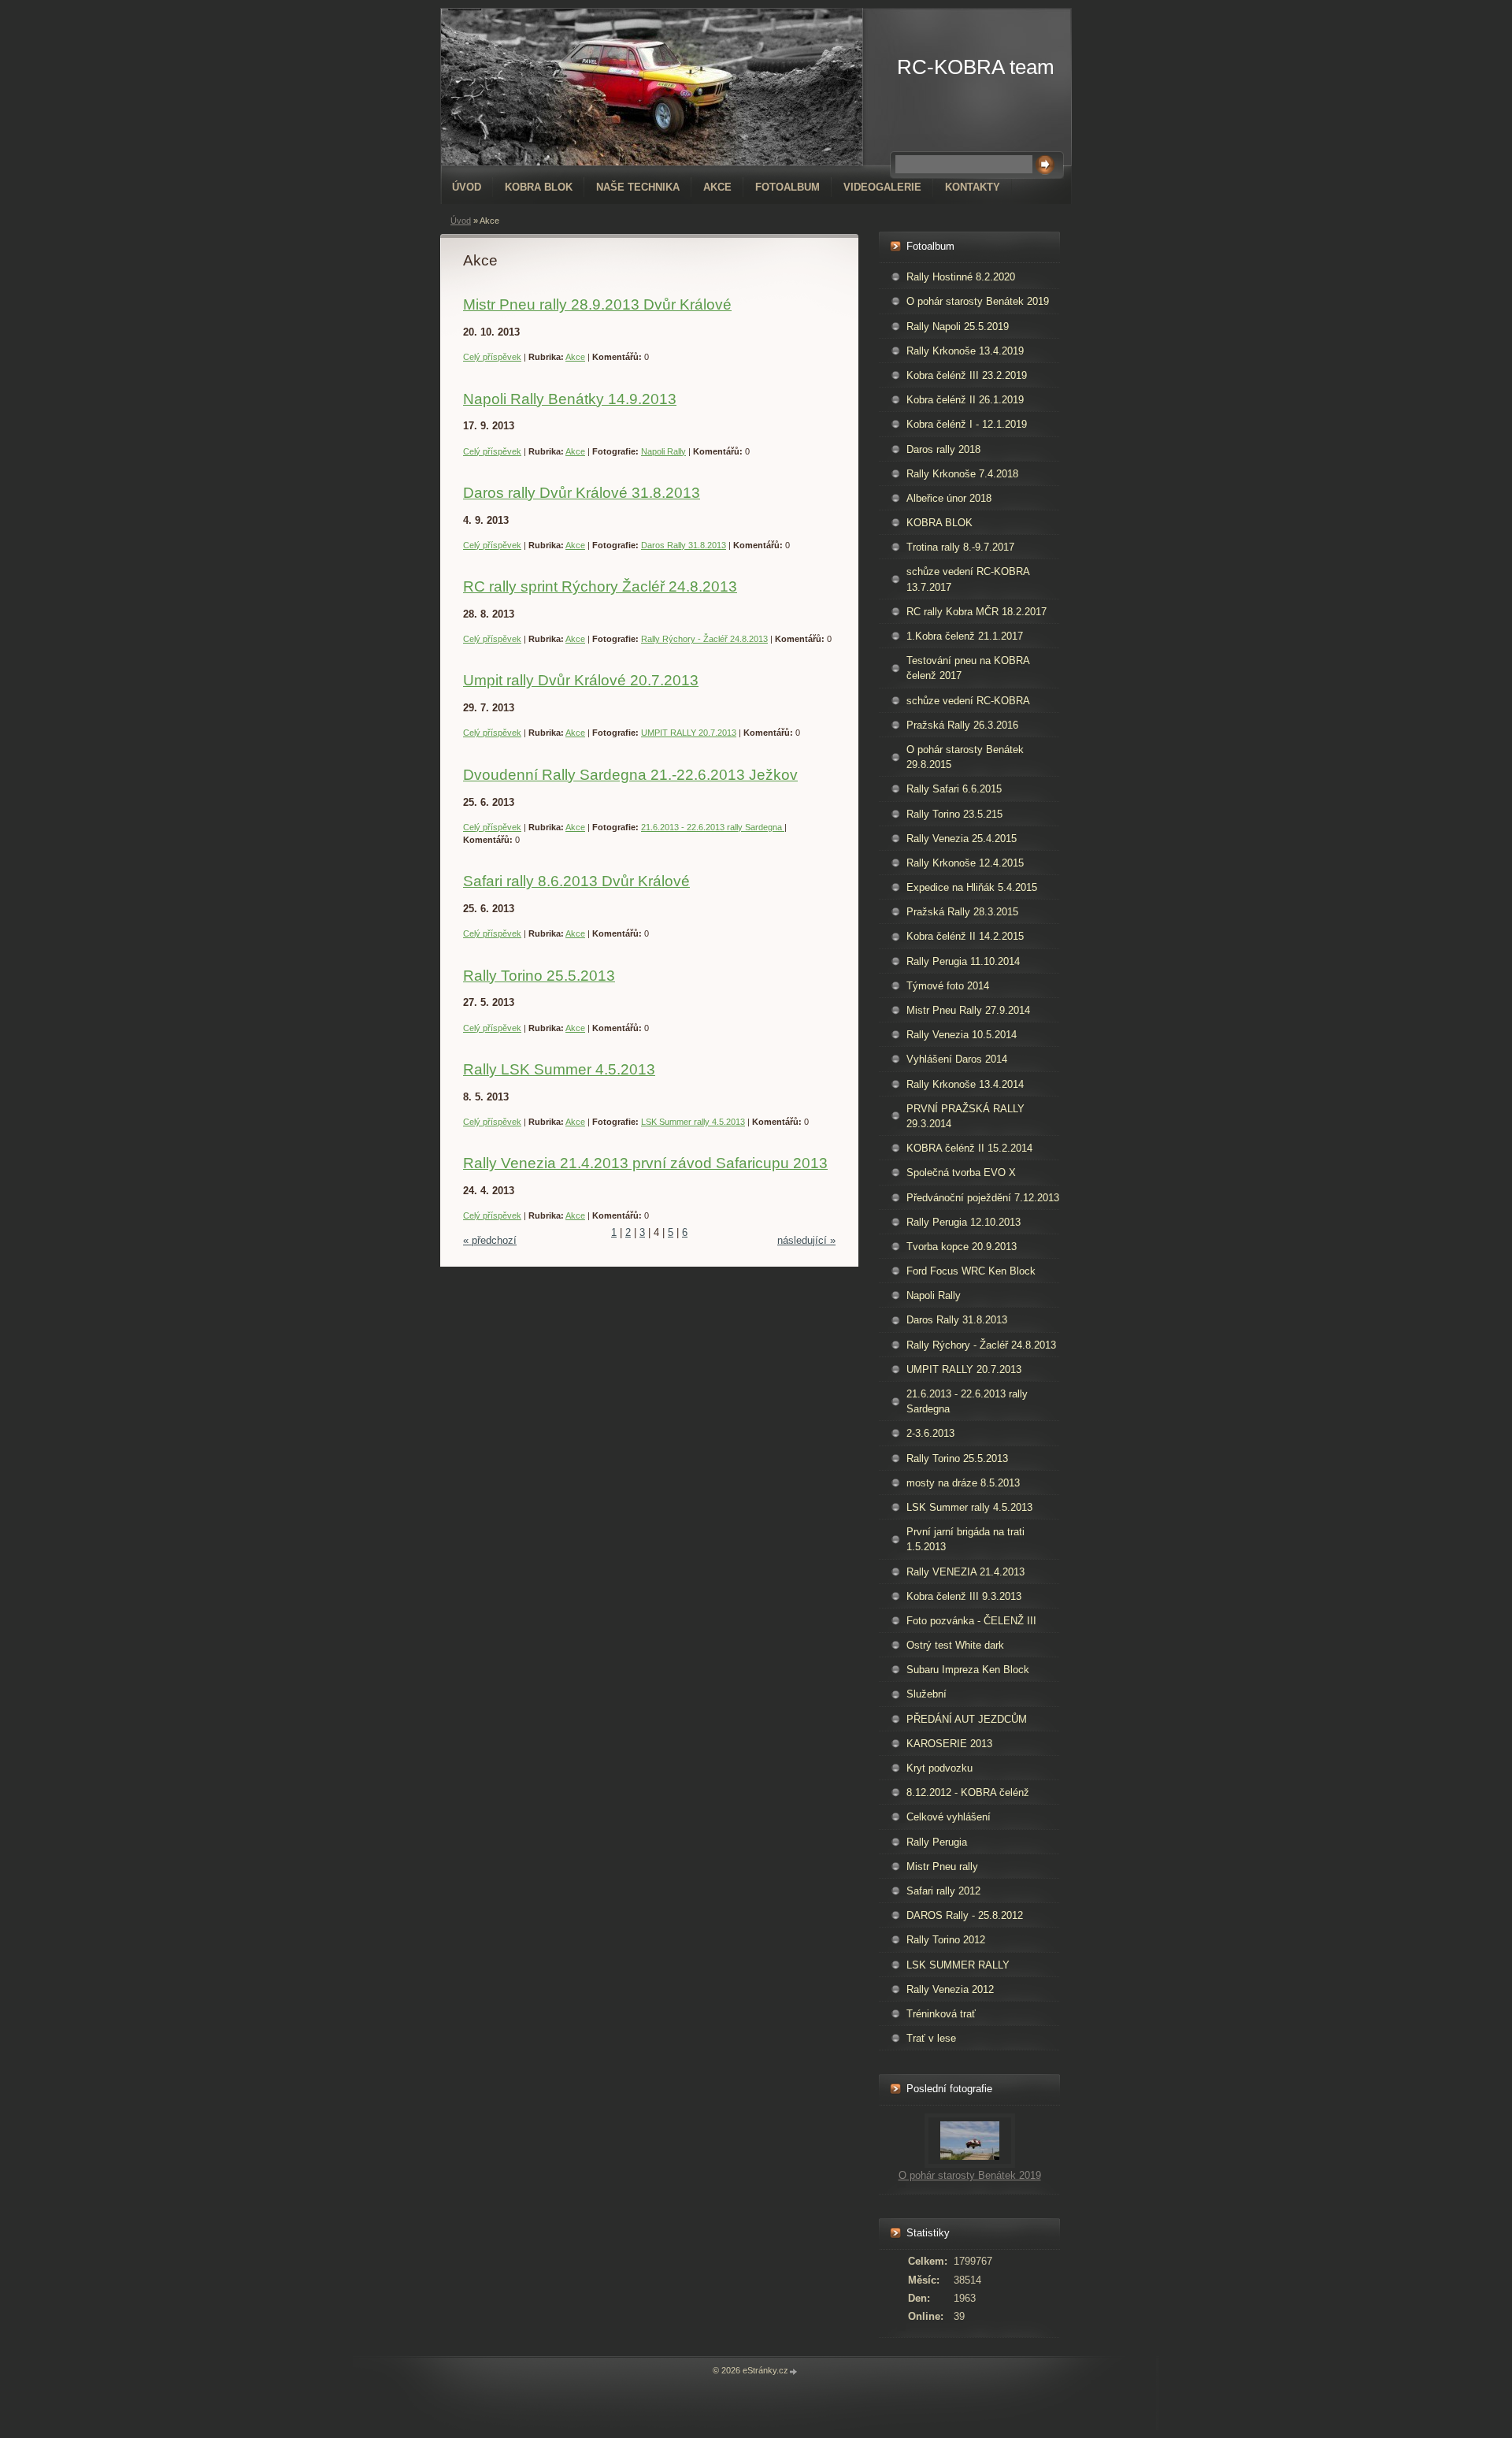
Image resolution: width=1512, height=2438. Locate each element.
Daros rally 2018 (943, 449)
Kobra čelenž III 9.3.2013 (964, 1596)
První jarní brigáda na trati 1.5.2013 (965, 1539)
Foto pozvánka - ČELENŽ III (971, 1621)
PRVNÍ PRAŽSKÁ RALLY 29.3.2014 (965, 1116)
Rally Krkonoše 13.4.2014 (965, 1084)
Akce (717, 187)
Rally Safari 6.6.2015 (954, 789)
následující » (806, 1240)
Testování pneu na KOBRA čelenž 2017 (968, 668)
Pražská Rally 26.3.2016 (962, 725)
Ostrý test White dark (955, 1645)
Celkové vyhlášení (949, 1817)
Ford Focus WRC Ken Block (971, 1271)
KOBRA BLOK (539, 187)
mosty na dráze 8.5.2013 (963, 1483)
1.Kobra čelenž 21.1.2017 (965, 636)
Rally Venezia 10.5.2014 (962, 1035)
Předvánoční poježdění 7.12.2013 (983, 1198)
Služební (926, 1694)
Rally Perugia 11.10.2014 (963, 961)
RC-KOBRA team (976, 67)
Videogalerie (882, 187)
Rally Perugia (937, 1842)
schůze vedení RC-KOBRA (968, 701)
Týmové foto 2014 (948, 986)
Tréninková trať (941, 2014)
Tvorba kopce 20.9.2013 (962, 1247)
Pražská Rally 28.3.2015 (962, 912)
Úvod (467, 187)
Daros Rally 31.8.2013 (684, 545)
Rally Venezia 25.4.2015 (962, 839)
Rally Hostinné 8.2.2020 (961, 277)
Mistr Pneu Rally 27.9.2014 (968, 1010)
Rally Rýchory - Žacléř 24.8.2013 (704, 639)
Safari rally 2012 (943, 1891)
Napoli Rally (663, 451)
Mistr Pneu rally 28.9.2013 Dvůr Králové (597, 304)
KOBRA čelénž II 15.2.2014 (969, 1148)
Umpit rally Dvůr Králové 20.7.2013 (581, 680)
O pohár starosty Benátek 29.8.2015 (965, 757)
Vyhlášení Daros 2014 (957, 1059)
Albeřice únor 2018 (949, 498)
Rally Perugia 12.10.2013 (964, 1222)
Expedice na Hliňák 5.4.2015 (972, 887)
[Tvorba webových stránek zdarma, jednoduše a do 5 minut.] (794, 2371)
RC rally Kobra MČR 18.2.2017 (976, 612)
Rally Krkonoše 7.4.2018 (962, 474)
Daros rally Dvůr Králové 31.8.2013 (582, 493)
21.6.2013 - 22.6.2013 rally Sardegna (713, 827)
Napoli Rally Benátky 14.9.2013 (570, 399)
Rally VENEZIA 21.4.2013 (965, 1572)
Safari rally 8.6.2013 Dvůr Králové (576, 881)
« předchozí (490, 1240)
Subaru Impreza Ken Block (968, 1670)
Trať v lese (931, 2038)
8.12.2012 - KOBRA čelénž (968, 1792)
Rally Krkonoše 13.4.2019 (965, 351)
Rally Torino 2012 (946, 1940)
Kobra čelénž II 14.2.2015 (965, 936)
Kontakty (973, 187)
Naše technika (638, 187)
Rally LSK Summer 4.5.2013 (559, 1069)
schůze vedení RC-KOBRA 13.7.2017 (968, 579)
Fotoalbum (787, 187)
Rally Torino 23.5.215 (954, 814)
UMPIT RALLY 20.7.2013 (689, 733)
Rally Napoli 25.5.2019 (958, 327)
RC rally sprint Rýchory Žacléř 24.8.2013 (600, 586)
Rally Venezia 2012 (950, 1989)
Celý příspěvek (492, 357)
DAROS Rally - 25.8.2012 (965, 1915)
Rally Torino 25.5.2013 (539, 976)
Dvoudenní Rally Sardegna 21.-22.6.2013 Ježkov (630, 775)
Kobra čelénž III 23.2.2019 (967, 375)
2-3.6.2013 (930, 1433)
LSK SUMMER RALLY (958, 1965)
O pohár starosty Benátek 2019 (978, 301)
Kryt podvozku (939, 1768)
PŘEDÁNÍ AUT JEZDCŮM (967, 1719)
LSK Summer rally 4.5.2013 (693, 1122)
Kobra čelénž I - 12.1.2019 (967, 424)
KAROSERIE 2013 (949, 1744)
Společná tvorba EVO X (961, 1173)
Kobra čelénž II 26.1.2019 (965, 400)
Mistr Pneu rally (942, 1867)
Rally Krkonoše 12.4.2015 (965, 863)
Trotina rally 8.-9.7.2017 (960, 547)
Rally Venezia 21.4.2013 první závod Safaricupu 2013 (645, 1163)
